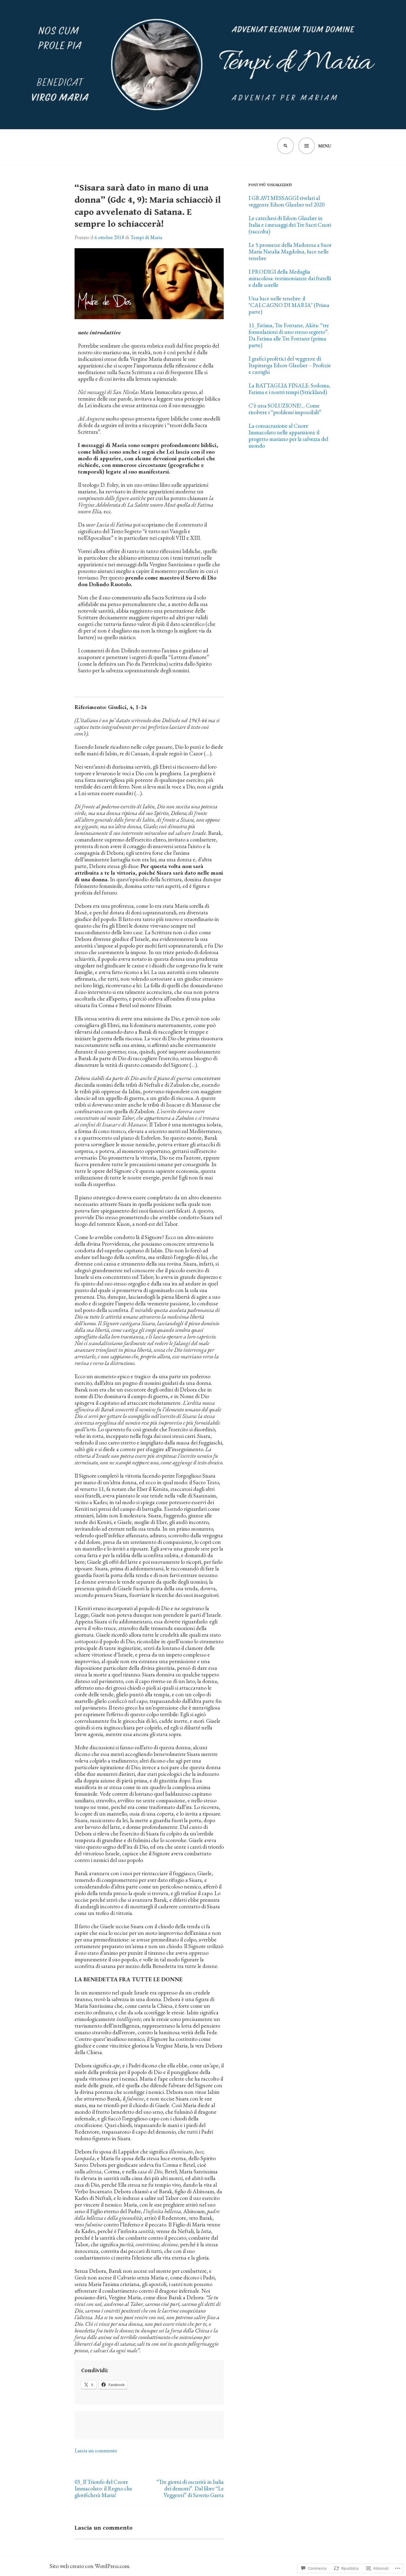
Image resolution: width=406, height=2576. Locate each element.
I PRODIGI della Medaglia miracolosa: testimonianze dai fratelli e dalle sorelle (290, 278)
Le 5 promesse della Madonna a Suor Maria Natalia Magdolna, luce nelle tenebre (290, 251)
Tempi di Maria (146, 237)
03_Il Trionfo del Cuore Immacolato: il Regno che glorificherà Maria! (103, 2488)
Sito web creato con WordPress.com (89, 2566)
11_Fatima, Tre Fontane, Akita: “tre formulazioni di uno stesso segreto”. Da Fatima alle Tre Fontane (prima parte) (289, 335)
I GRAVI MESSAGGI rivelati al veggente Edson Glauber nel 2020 (287, 201)
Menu (325, 146)
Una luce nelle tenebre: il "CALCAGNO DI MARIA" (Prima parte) (289, 305)
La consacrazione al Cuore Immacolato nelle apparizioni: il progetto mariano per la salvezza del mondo (288, 436)
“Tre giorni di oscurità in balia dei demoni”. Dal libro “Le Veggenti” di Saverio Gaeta (190, 2488)
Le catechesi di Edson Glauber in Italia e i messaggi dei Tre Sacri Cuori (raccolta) (290, 225)
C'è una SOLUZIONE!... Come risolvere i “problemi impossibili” (285, 409)
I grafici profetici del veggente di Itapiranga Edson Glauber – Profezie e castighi (290, 365)
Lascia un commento (96, 2451)
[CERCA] (286, 146)
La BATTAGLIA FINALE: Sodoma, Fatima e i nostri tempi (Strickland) (289, 389)
